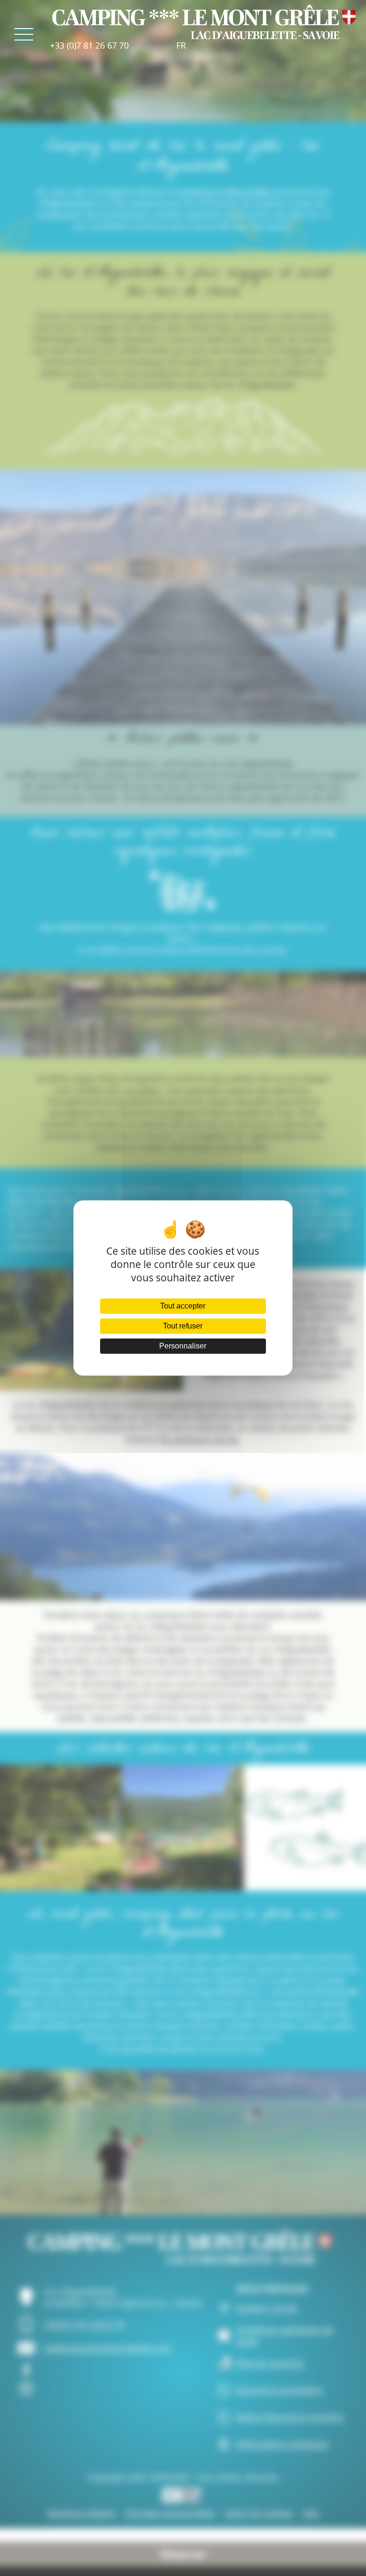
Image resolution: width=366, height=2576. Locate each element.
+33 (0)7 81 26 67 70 (89, 45)
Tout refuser (183, 1326)
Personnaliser (183, 1346)
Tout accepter (183, 1306)
